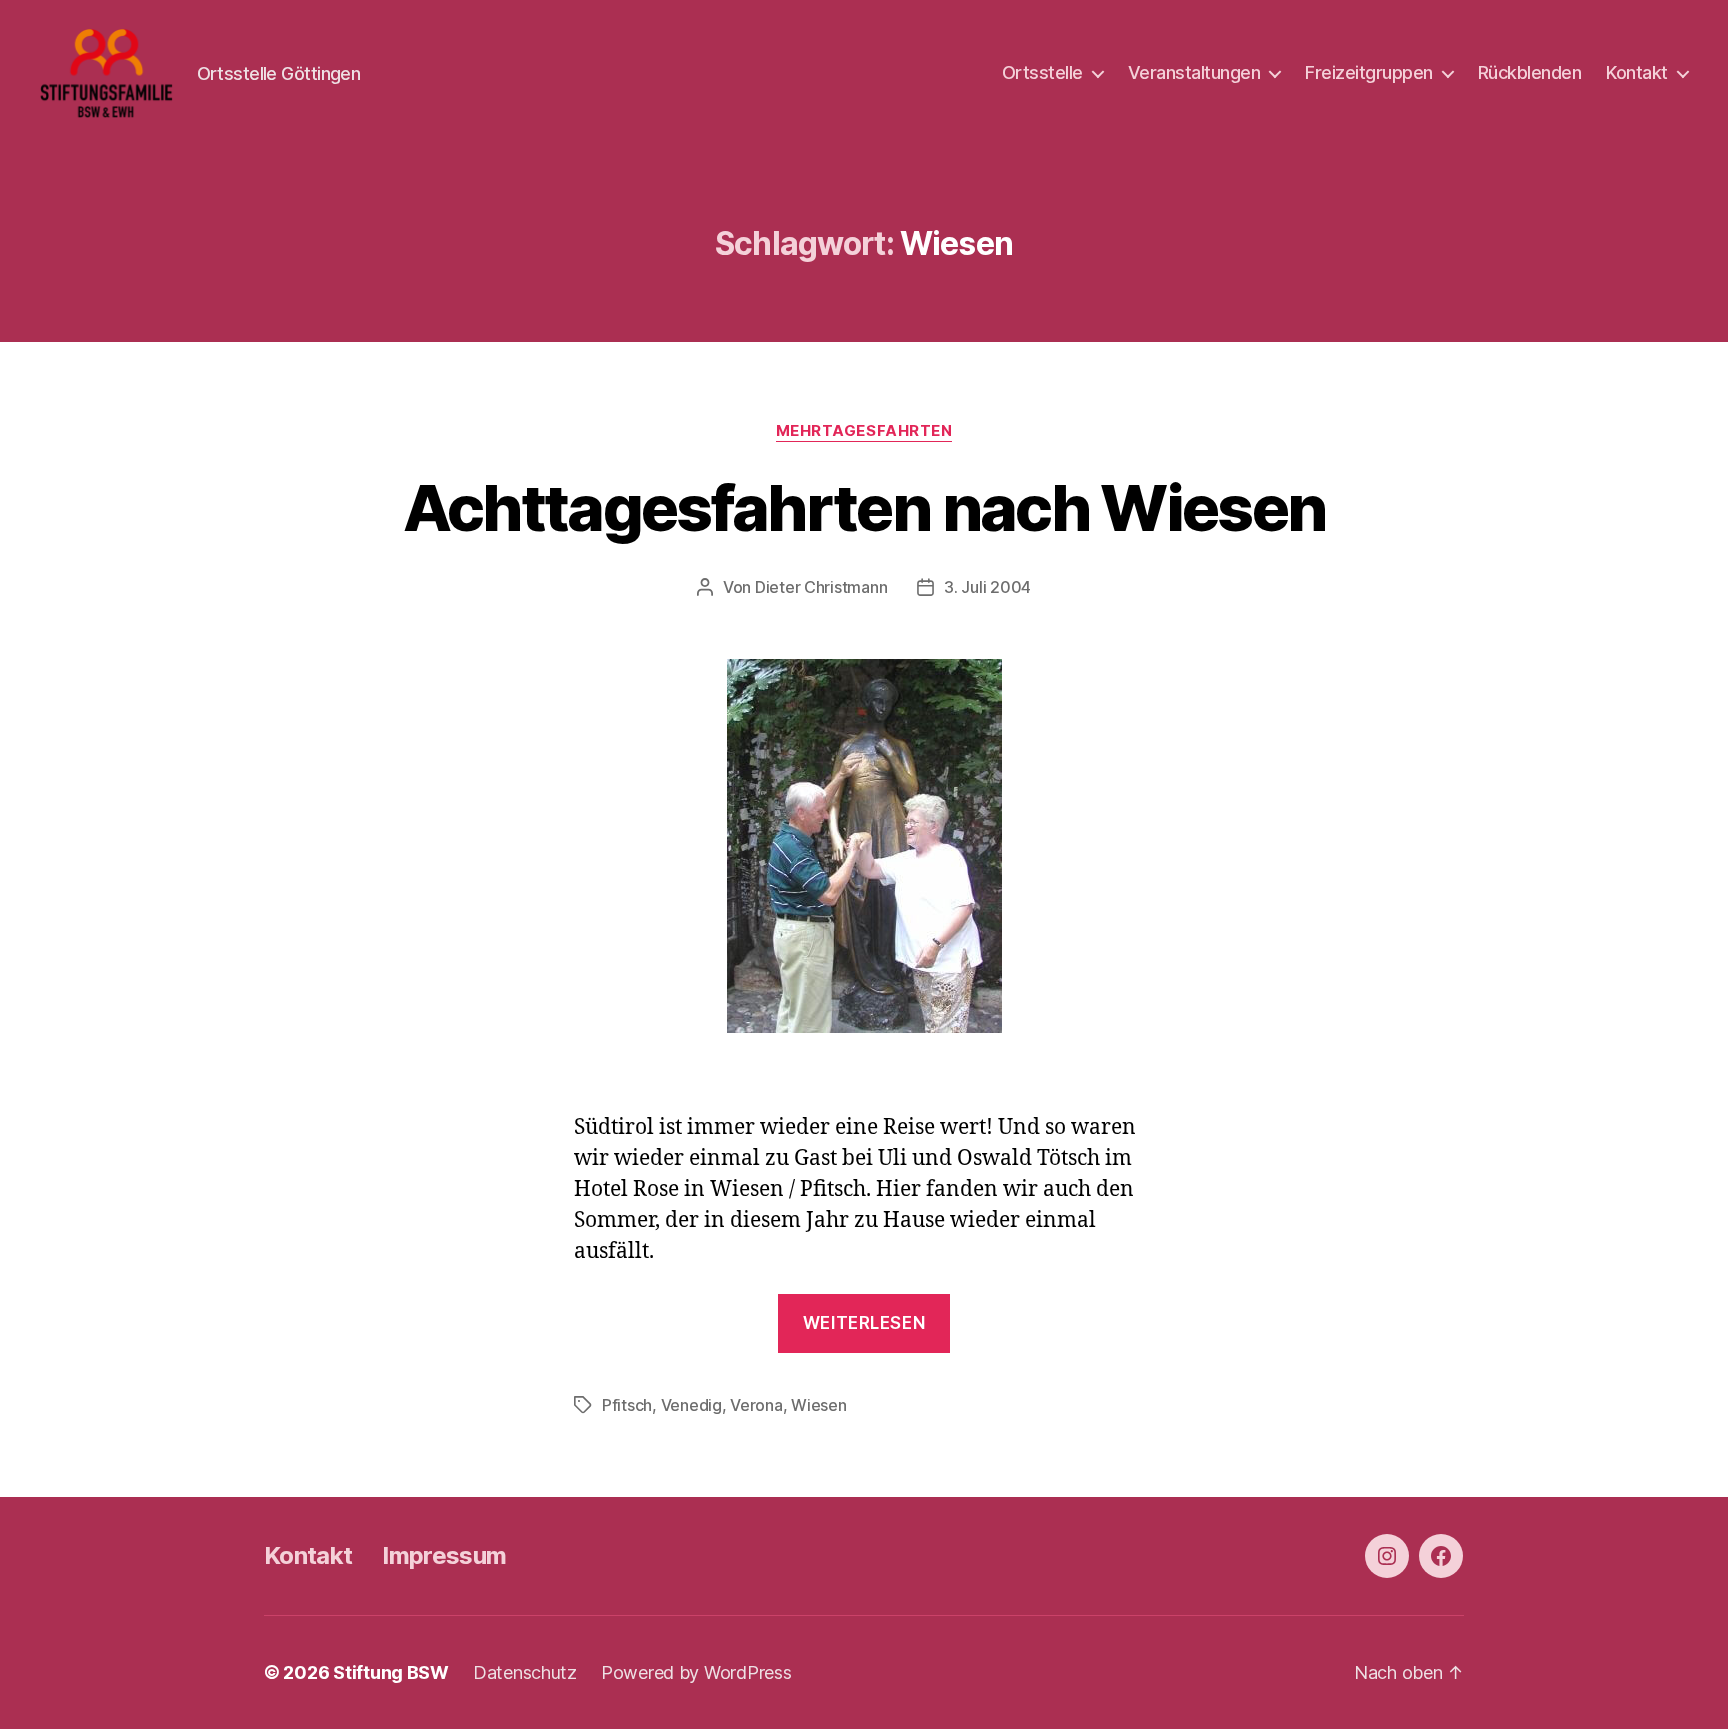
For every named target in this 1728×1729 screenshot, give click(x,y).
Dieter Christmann (821, 587)
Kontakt (1637, 72)
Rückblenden (1530, 72)
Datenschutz (525, 1672)
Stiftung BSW (391, 1672)
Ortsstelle (1042, 72)
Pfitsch (627, 1405)
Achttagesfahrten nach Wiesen (864, 507)
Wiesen (818, 1405)
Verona (756, 1405)
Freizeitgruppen (1369, 72)
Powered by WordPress (696, 1672)
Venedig (691, 1405)
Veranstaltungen (1194, 72)
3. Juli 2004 (987, 587)
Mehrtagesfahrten (864, 431)
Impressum (444, 1555)
